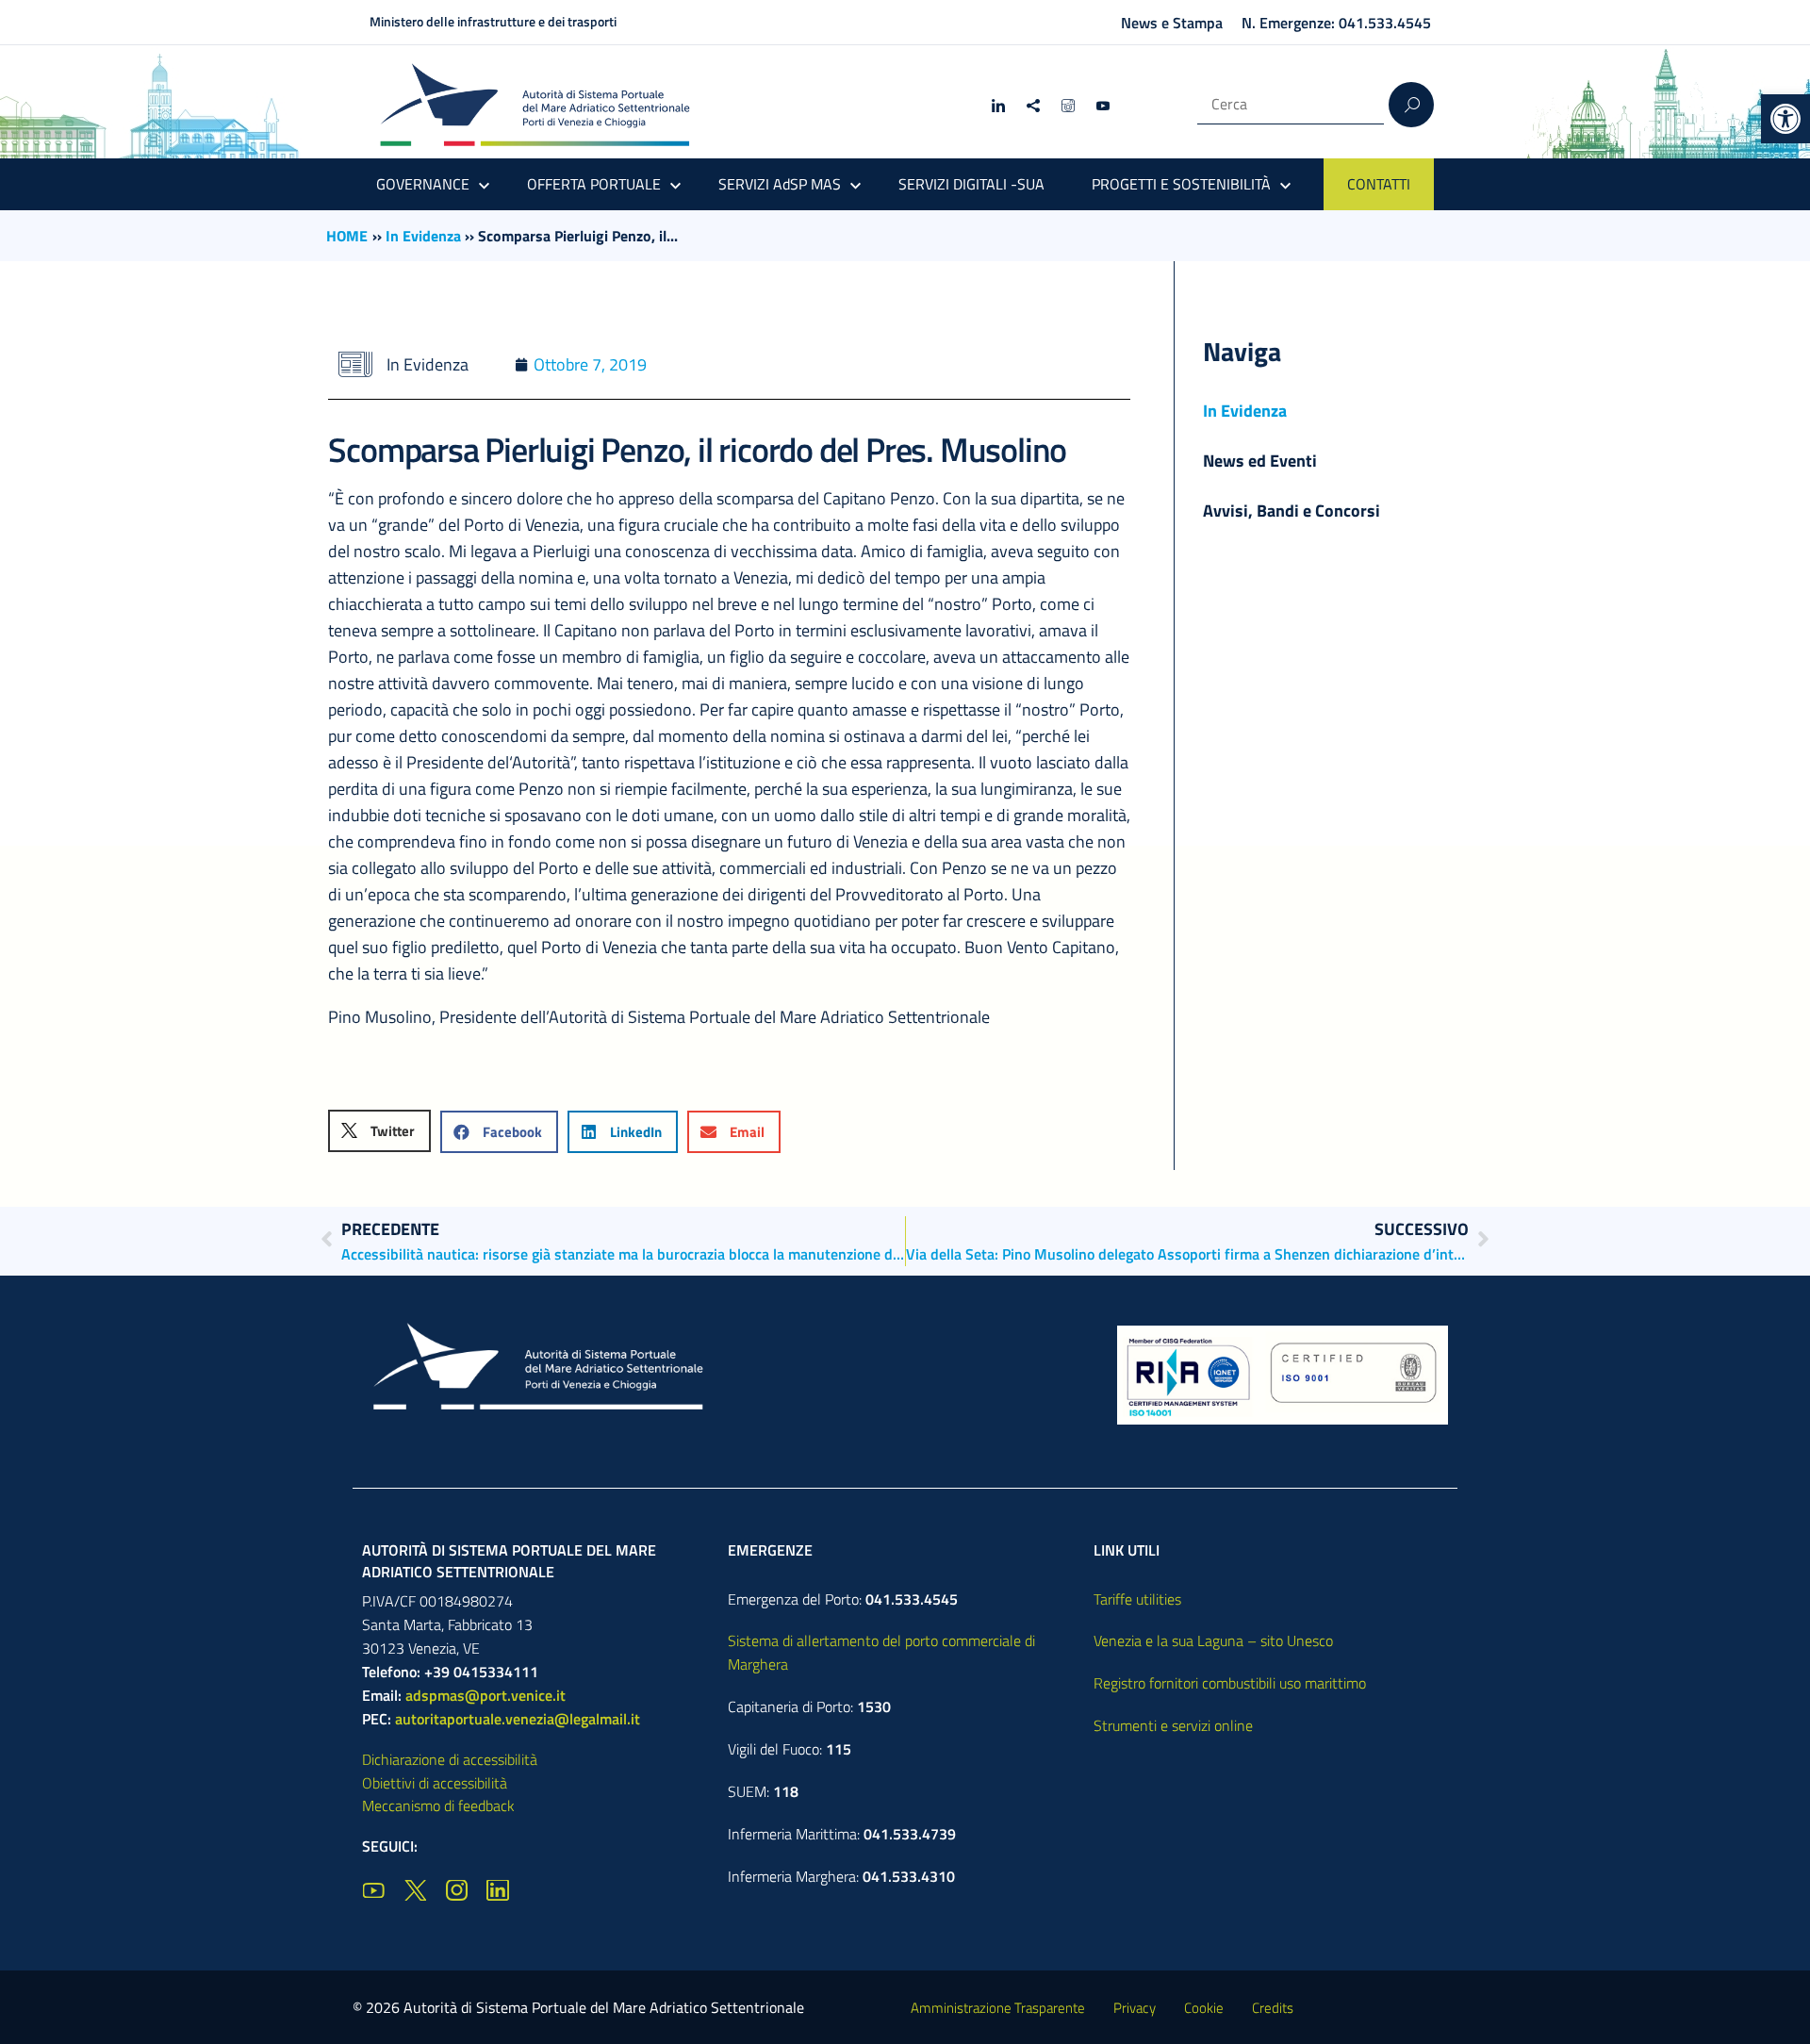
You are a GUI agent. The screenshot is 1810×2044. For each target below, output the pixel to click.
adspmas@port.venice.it (485, 1695)
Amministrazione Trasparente (998, 2008)
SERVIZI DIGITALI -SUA (971, 184)
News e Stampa (1172, 23)
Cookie (1204, 2008)
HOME (347, 236)
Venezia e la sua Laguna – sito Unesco (1213, 1640)
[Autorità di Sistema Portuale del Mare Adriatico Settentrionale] (535, 104)
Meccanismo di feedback (438, 1805)
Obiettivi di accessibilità (435, 1783)
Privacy (1135, 2008)
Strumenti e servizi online (1173, 1725)
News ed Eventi (1260, 461)
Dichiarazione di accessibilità (450, 1759)
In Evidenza (423, 236)
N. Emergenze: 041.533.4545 (1336, 23)
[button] (1785, 119)
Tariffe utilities (1137, 1599)
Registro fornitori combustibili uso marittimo (1230, 1683)
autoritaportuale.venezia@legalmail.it (518, 1719)
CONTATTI (1379, 184)
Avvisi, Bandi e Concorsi (1292, 511)
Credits (1273, 2008)
